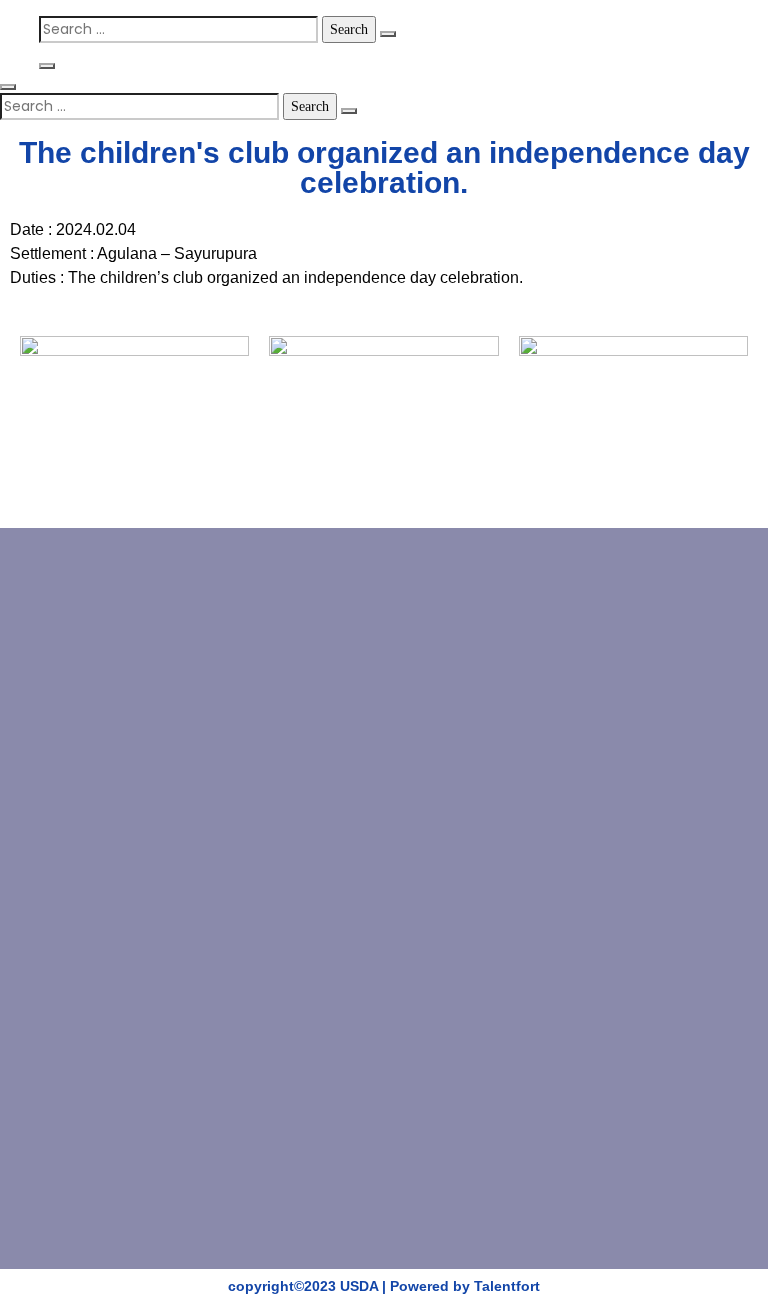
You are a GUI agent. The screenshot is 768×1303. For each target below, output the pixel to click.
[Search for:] (178, 29)
